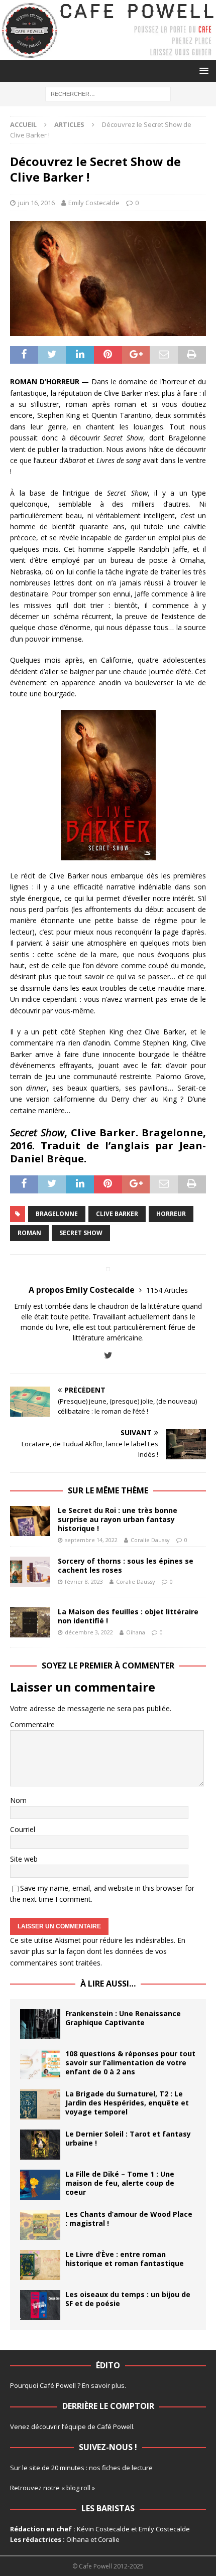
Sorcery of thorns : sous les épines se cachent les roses (126, 1565)
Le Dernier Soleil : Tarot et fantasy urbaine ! (128, 2138)
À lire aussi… (108, 1984)
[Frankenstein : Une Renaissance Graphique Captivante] (40, 2024)
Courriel (23, 1829)
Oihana (136, 1632)
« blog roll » (78, 2488)
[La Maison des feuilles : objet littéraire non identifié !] (30, 1622)
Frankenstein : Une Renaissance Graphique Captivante (123, 2018)
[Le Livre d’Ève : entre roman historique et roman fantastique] (40, 2265)
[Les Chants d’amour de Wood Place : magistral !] (40, 2225)
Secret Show (81, 1233)
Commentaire (32, 1724)
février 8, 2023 (84, 1581)
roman (29, 1233)
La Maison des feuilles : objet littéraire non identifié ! (128, 1616)
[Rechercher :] (108, 94)
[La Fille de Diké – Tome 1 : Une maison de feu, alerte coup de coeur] (40, 2185)
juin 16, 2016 (36, 203)
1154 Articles (167, 1290)
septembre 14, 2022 (91, 1540)
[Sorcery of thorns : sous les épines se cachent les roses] (30, 1572)
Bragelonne (57, 1214)
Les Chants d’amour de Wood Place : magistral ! (129, 2219)
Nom (18, 1800)
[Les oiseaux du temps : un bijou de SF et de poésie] (40, 2305)
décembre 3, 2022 (89, 1632)
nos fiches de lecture (121, 2468)
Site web (24, 1859)
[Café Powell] (108, 54)
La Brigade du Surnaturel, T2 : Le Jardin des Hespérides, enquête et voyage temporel (127, 2103)
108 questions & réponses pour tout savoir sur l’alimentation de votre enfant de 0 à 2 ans (130, 2063)
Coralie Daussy (150, 1540)
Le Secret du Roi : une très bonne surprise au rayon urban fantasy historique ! (118, 1519)
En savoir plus (103, 2385)
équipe (75, 2427)
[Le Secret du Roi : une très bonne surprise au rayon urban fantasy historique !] (30, 1521)
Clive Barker (117, 1214)
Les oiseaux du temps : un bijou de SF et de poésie (128, 2299)
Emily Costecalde (94, 203)
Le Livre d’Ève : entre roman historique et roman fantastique (125, 2259)
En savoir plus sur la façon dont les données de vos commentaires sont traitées (98, 1951)
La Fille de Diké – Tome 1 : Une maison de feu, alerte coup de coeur (120, 2183)
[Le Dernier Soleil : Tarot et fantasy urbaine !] (40, 2145)
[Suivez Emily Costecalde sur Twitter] (108, 1355)
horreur (171, 1214)
